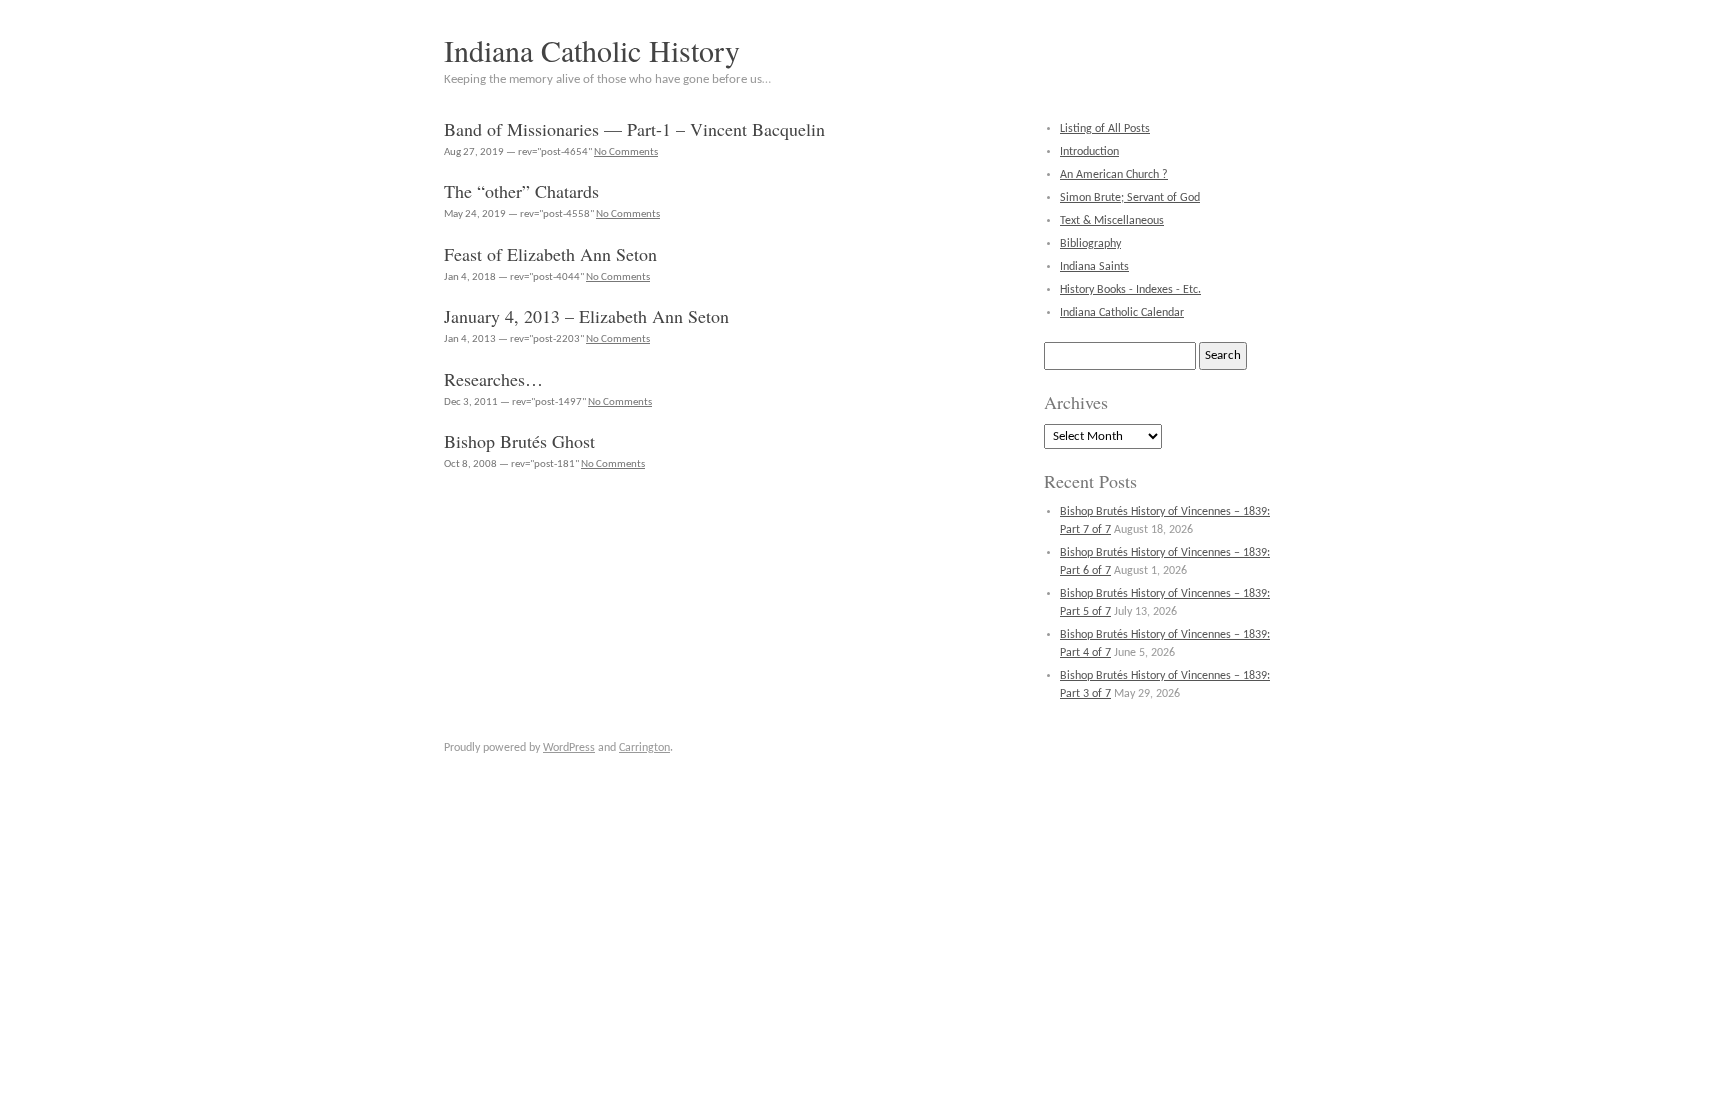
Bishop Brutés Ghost (519, 441)
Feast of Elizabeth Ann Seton (550, 254)
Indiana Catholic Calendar (1122, 313)
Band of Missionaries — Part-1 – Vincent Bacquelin (634, 129)
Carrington (644, 748)
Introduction (1089, 152)
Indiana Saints (1094, 267)
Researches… (493, 379)
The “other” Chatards (521, 191)
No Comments (626, 152)
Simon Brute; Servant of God (1130, 198)
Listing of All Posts (1105, 129)
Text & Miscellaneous (1112, 221)
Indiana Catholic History (592, 50)
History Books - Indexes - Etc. (1130, 290)
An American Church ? (1114, 175)
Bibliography (1090, 244)
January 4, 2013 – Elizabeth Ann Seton (586, 316)
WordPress (569, 748)
